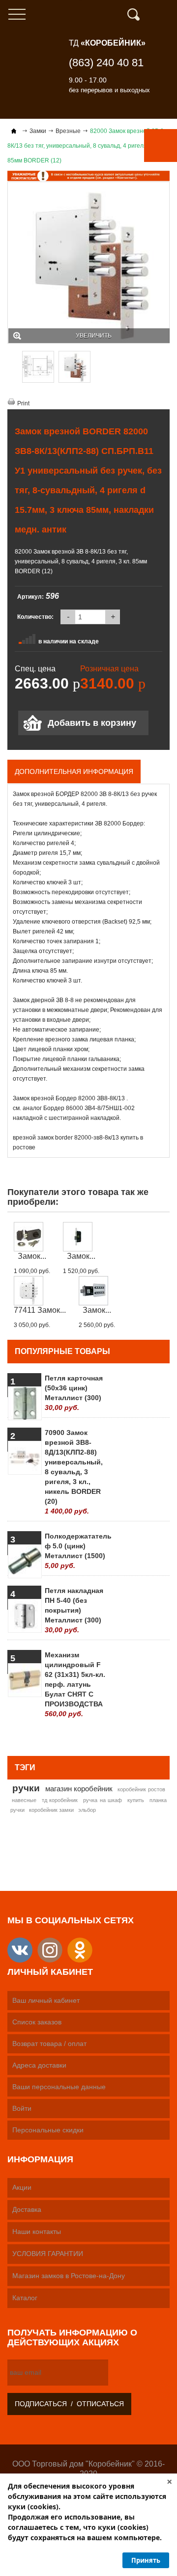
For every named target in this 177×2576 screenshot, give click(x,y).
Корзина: (165, 15)
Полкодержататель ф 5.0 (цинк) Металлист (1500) (75, 1551)
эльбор (87, 1810)
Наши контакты (37, 2231)
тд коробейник (60, 1800)
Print (23, 403)
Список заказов (37, 2022)
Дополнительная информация (74, 771)
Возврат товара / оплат (49, 2044)
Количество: (35, 617)
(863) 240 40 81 (106, 63)
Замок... (32, 1256)
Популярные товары (62, 1351)
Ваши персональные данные (59, 2087)
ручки (26, 1788)
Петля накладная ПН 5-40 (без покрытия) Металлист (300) (74, 1610)
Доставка (27, 2209)
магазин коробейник (79, 1789)
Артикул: (30, 597)
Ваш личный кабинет (46, 2000)
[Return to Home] (14, 131)
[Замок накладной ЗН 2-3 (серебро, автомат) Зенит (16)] (32, 1237)
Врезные (68, 131)
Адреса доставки (39, 2065)
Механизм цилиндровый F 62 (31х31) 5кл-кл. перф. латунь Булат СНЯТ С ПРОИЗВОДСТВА (75, 1684)
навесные (24, 1800)
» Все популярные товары (122, 1736)
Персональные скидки (48, 2130)
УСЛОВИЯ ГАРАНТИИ (48, 2254)
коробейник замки (51, 1810)
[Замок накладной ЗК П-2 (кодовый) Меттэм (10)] (97, 1291)
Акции (22, 2187)
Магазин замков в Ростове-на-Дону (69, 2276)
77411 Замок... (40, 1310)
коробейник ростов (141, 1789)
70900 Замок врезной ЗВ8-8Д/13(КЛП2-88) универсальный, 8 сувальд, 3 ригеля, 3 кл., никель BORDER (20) (74, 1472)
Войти (22, 2108)
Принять (146, 2560)
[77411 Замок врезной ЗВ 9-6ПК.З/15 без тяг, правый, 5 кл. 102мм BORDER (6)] (40, 1291)
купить (136, 1800)
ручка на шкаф (103, 1800)
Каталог (25, 2298)
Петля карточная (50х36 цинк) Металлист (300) (74, 1393)
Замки (38, 131)
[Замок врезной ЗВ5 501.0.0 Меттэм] (81, 1237)
